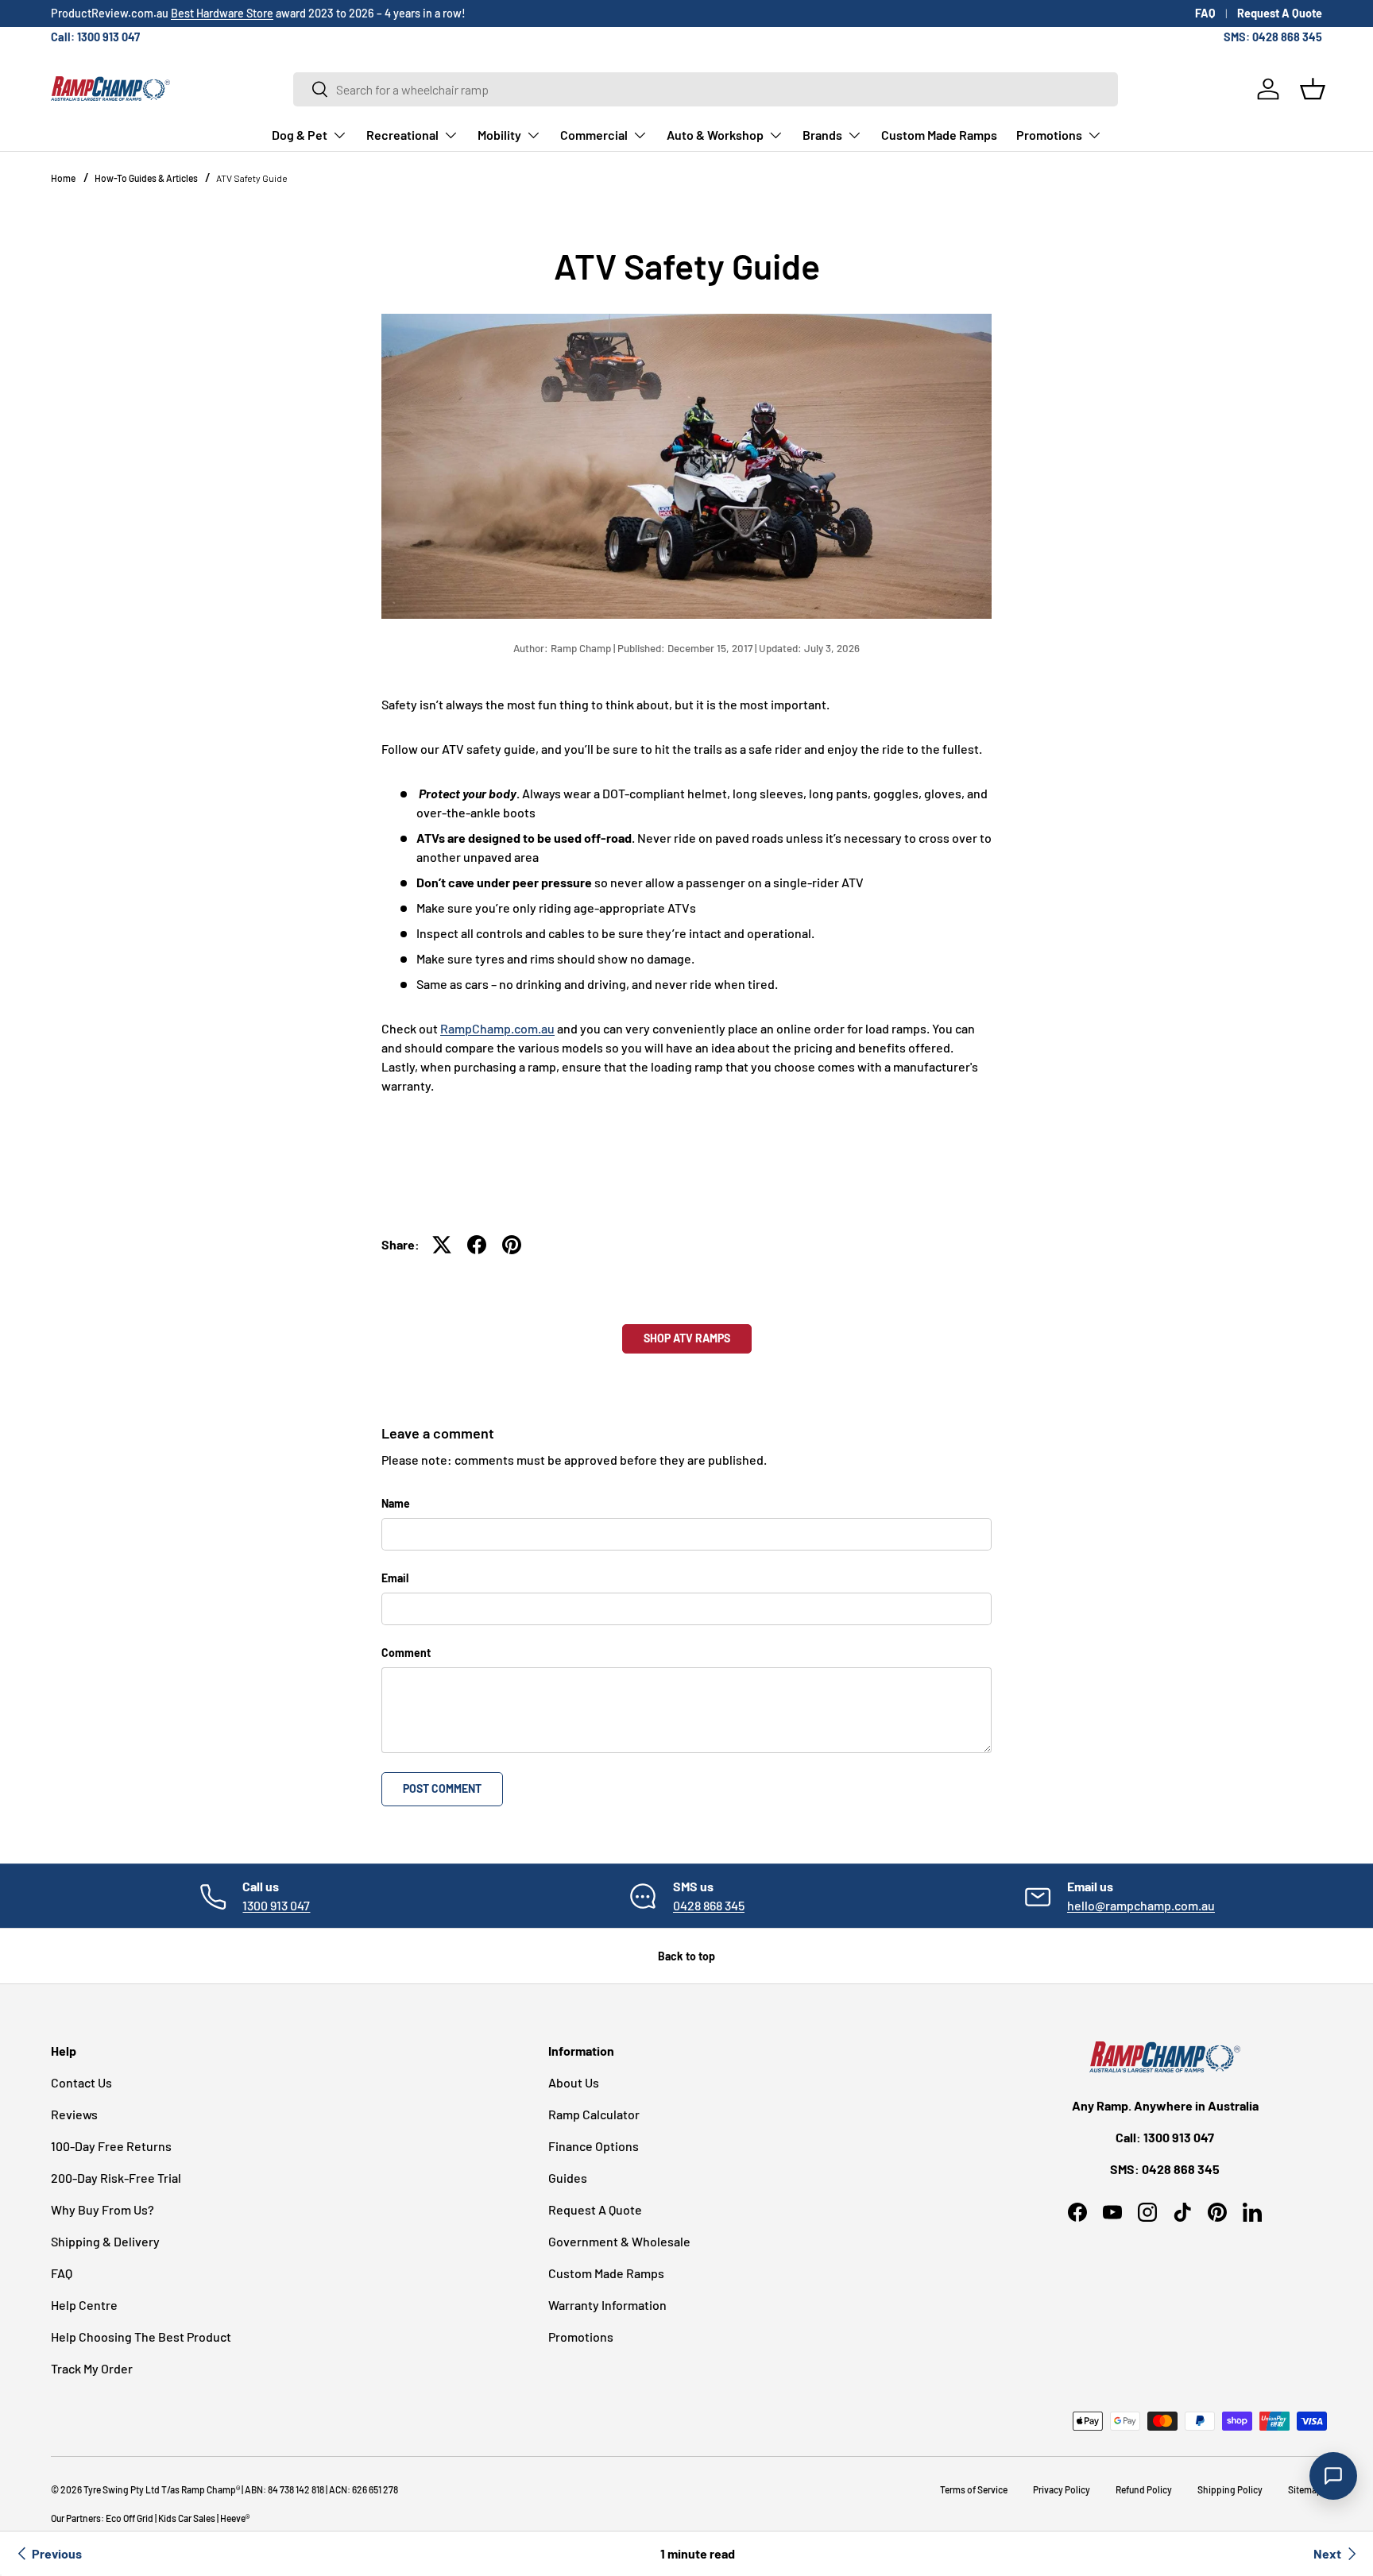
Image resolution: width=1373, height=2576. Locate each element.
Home (63, 178)
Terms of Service (974, 2489)
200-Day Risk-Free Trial (116, 2178)
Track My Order (92, 2368)
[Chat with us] (1333, 2476)
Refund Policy (1144, 2489)
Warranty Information (607, 2305)
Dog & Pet (300, 135)
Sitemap (1305, 2489)
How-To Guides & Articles (146, 178)
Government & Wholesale (619, 2241)
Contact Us (81, 2082)
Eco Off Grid (130, 2518)
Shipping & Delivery (105, 2241)
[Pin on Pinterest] (512, 1245)
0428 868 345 (709, 1905)
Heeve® (235, 2518)
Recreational (402, 135)
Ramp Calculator (594, 2114)
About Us (574, 2082)
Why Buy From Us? (102, 2209)
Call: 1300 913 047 (95, 37)
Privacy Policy (1062, 2489)
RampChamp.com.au (497, 1028)
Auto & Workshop (715, 135)
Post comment (442, 1788)
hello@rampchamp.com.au (1141, 1905)
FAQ (1205, 13)
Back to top (686, 1956)
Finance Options (594, 2146)
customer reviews (319, 13)
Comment (406, 1653)
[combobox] (706, 89)
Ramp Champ (209, 2489)
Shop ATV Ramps (428, 1174)
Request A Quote (1280, 13)
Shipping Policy (1230, 2489)
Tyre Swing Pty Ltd (122, 2489)
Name (396, 1503)
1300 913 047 (276, 1905)
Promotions (1049, 135)
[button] (1313, 89)
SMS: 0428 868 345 (1273, 37)
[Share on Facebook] (477, 1245)
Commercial (594, 135)
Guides (568, 2178)
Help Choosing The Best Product (141, 2337)
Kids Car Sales (187, 2518)
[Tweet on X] (442, 1245)
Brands (822, 135)
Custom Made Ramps (939, 135)
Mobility (499, 135)
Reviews (74, 2114)
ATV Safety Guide (252, 178)
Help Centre (84, 2305)
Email (395, 1578)
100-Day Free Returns (111, 2146)
